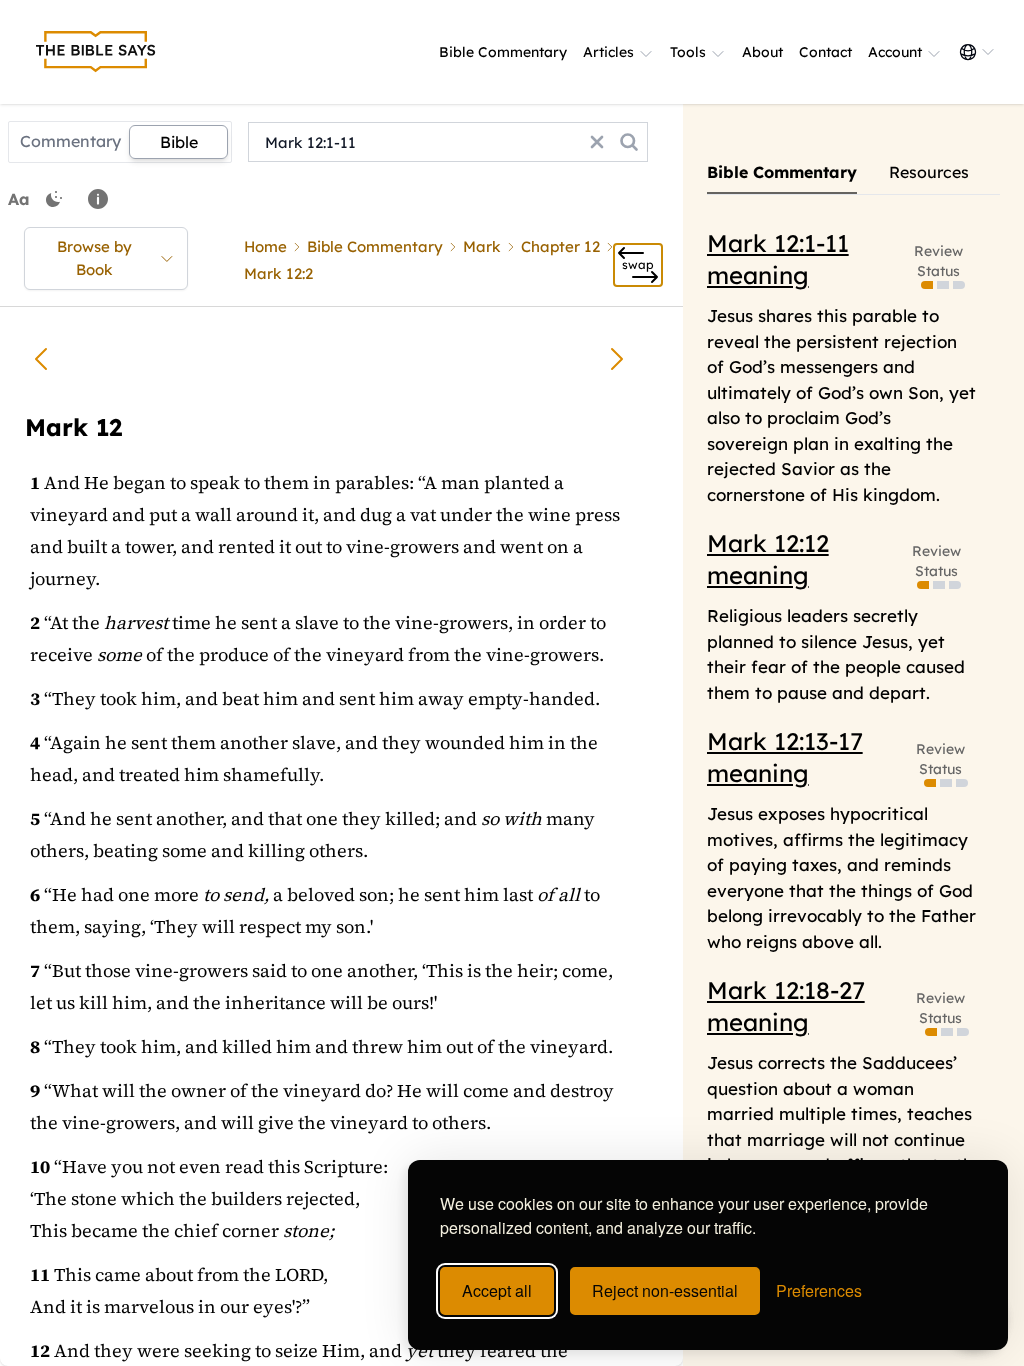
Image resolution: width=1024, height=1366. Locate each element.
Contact (825, 52)
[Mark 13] (617, 359)
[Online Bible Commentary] (96, 52)
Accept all (497, 1290)
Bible (179, 142)
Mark (482, 246)
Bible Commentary (503, 52)
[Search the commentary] (629, 142)
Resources (929, 172)
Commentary (70, 141)
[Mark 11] (41, 359)
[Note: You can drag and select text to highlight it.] (98, 199)
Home (265, 246)
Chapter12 (560, 246)
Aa (19, 199)
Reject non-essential (665, 1290)
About (762, 52)
